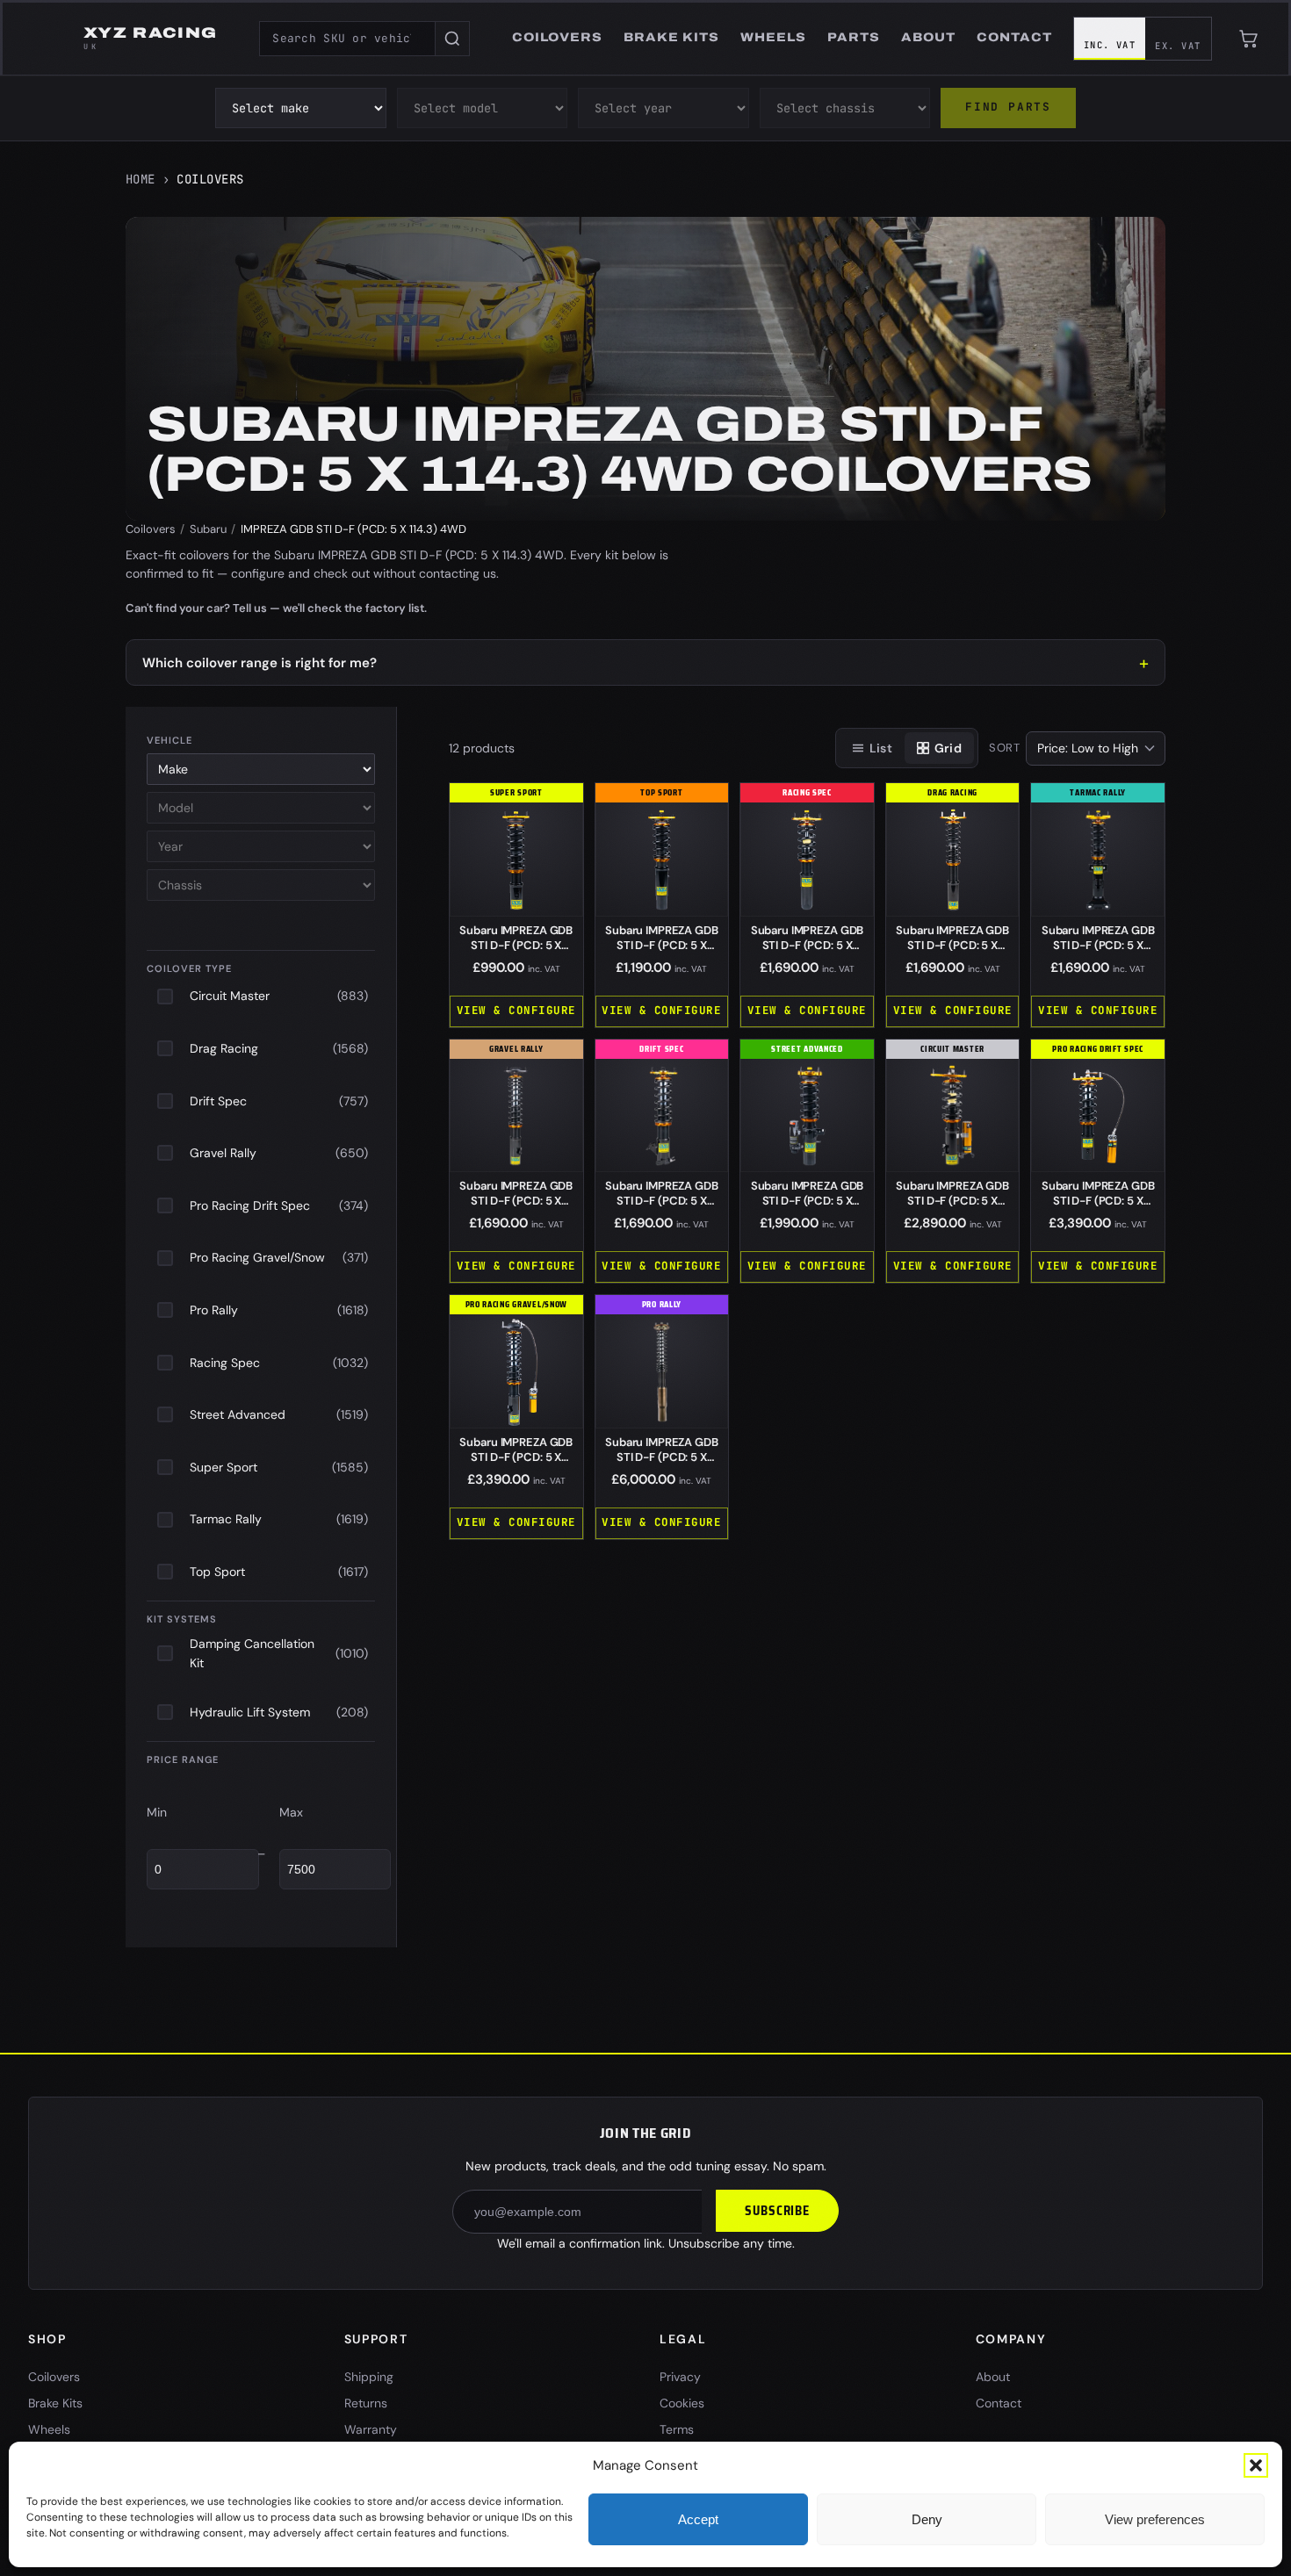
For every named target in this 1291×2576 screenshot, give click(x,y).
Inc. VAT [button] (1110, 45)
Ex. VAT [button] (1178, 46)
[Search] (452, 39)
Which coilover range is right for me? (260, 663)
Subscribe (777, 2211)
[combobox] (347, 39)
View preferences (1155, 2519)
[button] (1256, 2465)
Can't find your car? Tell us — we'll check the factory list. (276, 608)
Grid (948, 748)
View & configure (516, 1010)
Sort (1005, 748)
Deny (927, 2519)
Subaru (208, 529)
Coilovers (151, 529)
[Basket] (1249, 39)
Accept (698, 2519)
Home (141, 179)
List (881, 748)
